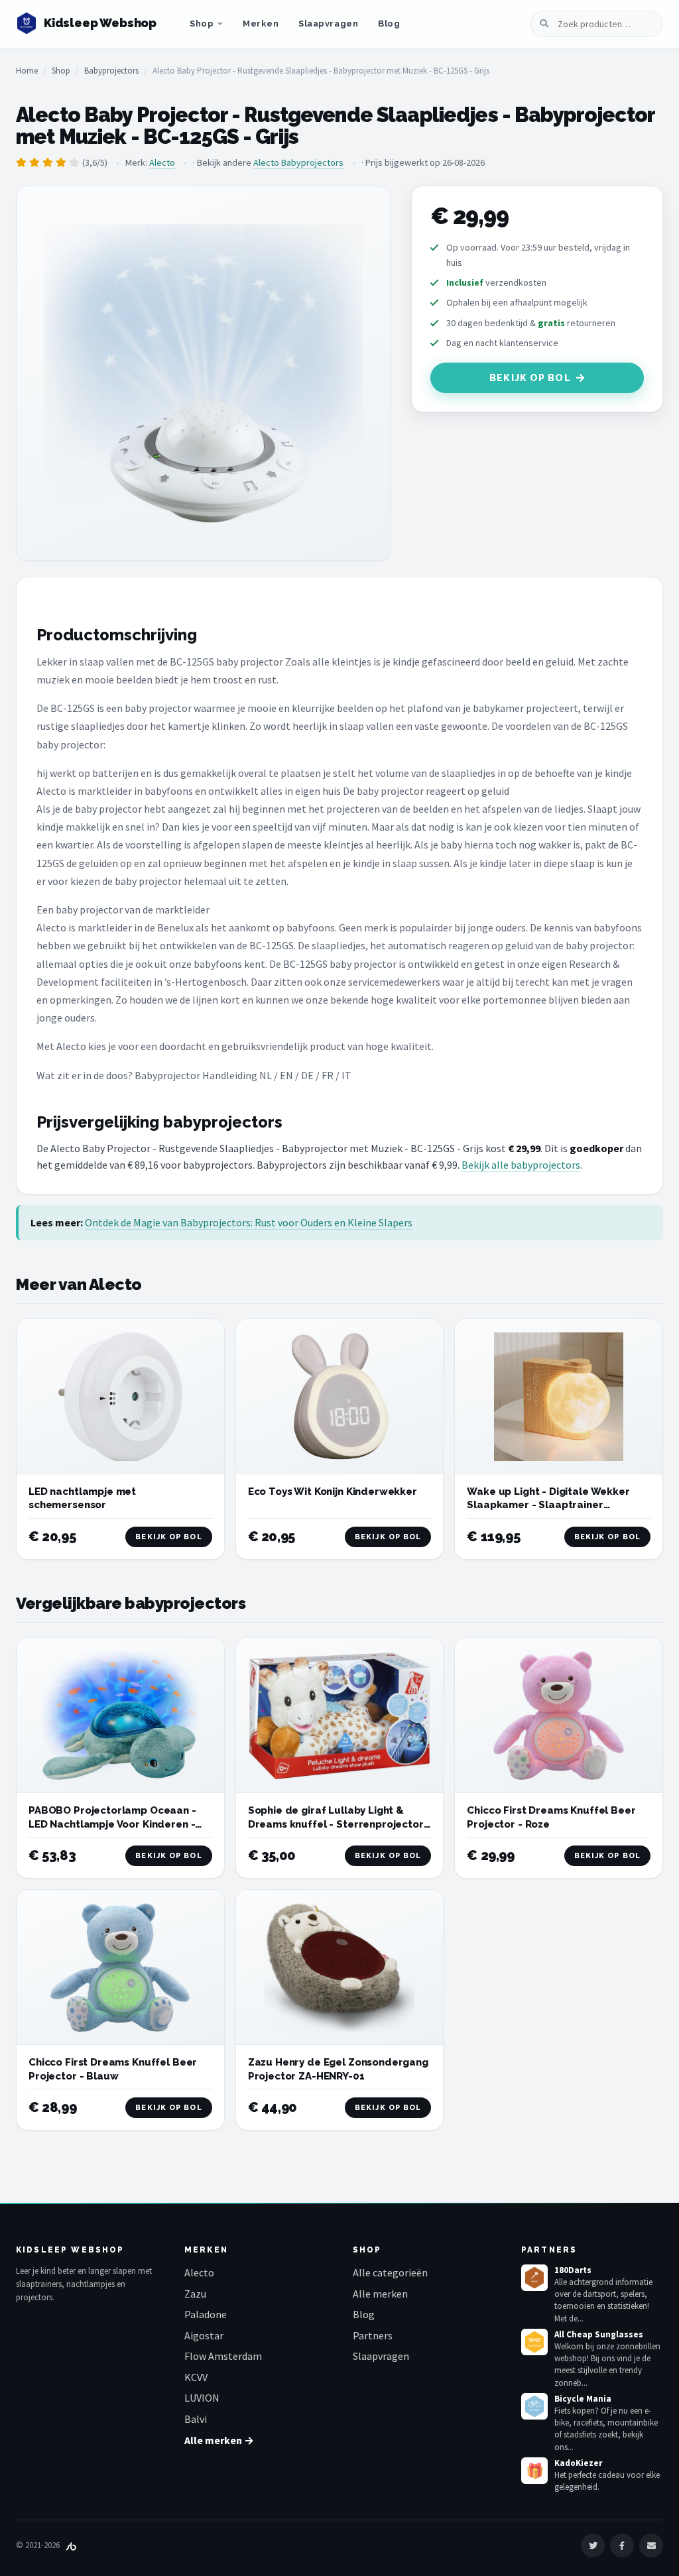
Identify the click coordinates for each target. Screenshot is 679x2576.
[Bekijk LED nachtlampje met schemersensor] (120, 1397)
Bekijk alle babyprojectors (521, 1165)
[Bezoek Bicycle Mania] (534, 2406)
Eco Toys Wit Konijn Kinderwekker (333, 1492)
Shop (202, 24)
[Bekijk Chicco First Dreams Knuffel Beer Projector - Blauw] (120, 1967)
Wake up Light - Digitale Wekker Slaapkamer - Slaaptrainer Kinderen (548, 1505)
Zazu (195, 2294)
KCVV (196, 2377)
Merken (261, 24)
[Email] (651, 2546)
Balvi (196, 2419)
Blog (389, 24)
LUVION (202, 2398)
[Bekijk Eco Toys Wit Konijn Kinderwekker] (340, 1397)
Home (27, 71)
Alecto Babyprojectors (298, 162)
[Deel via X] (593, 2546)
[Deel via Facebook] (622, 2546)
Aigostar (204, 2335)
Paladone (206, 2314)
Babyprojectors (111, 71)
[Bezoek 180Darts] (534, 2278)
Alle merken (380, 2294)
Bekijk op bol (530, 378)
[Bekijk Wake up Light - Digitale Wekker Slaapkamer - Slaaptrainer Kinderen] (559, 1397)
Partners (373, 2335)
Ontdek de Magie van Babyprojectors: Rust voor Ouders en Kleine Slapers (249, 1222)
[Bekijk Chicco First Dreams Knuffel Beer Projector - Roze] (559, 1716)
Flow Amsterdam (223, 2356)
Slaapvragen (328, 24)
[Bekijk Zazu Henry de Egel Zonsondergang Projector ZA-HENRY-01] (340, 1968)
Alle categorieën (390, 2272)
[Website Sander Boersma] (71, 2545)
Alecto (162, 162)
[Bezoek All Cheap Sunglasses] (534, 2342)
